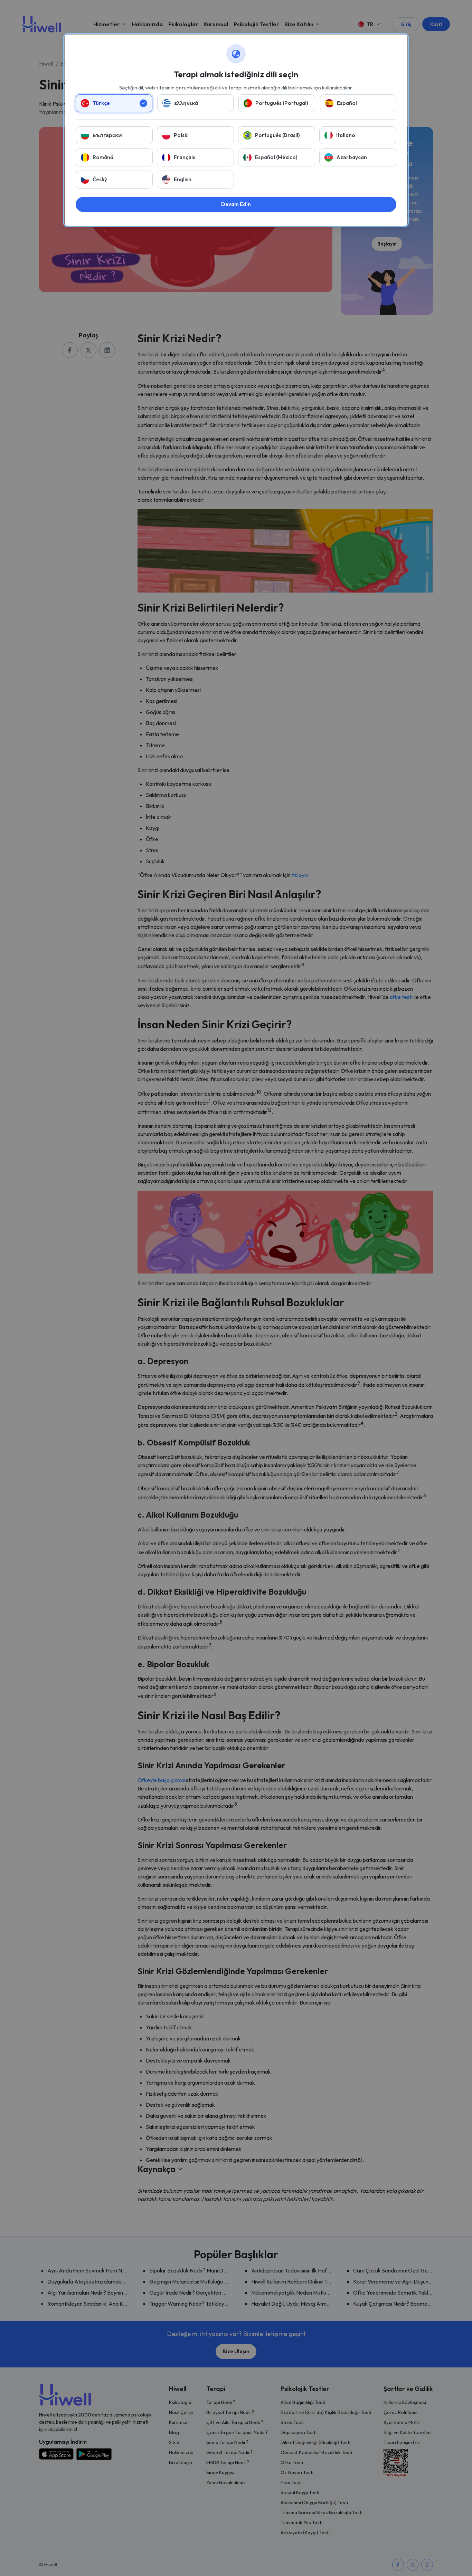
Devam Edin (236, 204)
